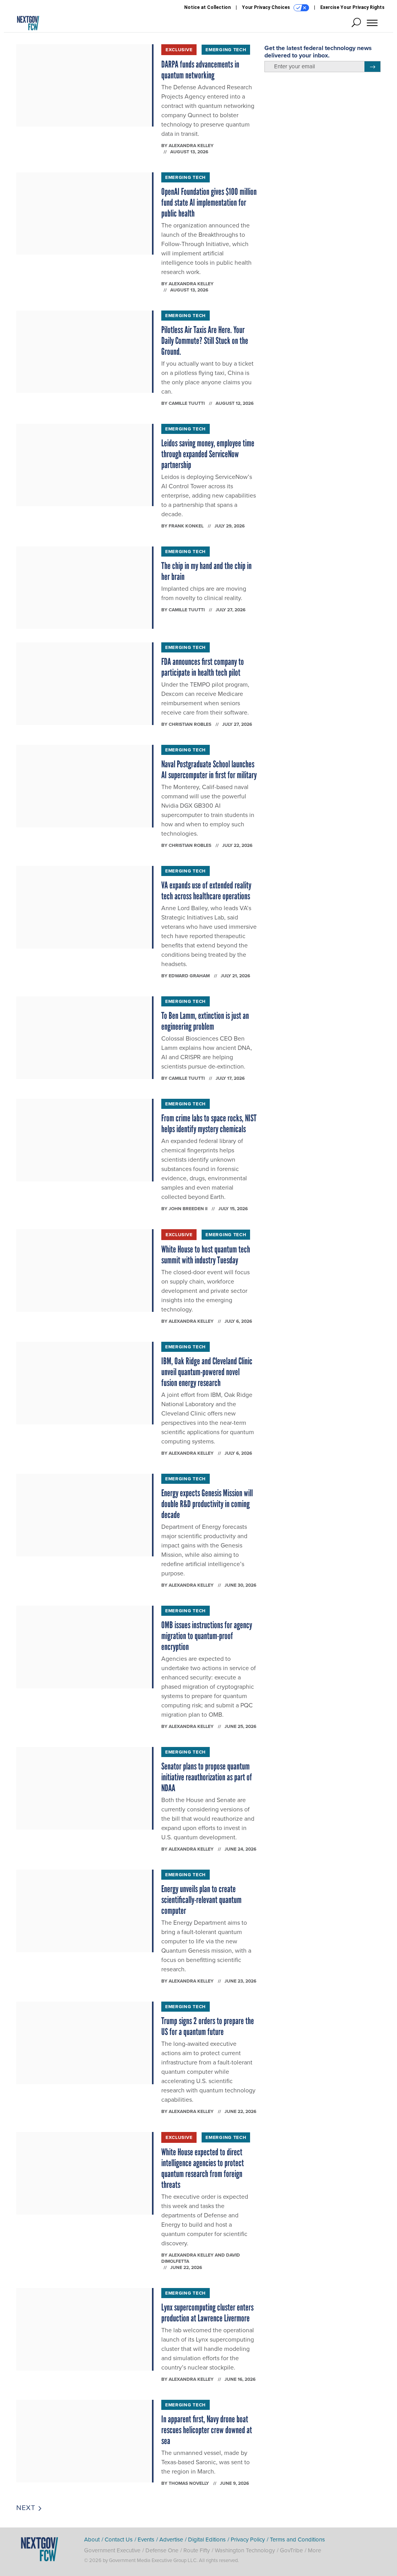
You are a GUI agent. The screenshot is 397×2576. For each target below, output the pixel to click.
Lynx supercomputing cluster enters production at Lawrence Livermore (207, 2313)
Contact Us (119, 2540)
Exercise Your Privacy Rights (352, 7)
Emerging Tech (226, 50)
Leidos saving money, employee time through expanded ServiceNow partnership (208, 454)
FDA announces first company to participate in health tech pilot (203, 667)
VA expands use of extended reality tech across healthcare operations (206, 891)
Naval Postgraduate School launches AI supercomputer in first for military (209, 769)
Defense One (162, 2550)
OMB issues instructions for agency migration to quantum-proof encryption (207, 1636)
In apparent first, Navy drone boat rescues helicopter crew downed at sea (207, 2430)
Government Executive (112, 2550)
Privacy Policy (248, 2540)
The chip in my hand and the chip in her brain (206, 571)
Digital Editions (207, 2540)
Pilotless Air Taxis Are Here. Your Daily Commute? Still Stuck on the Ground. (205, 341)
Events (146, 2540)
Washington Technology (245, 2550)
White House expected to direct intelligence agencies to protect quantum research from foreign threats (203, 2168)
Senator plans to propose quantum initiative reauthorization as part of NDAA (207, 1777)
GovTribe (291, 2550)
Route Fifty (197, 2550)
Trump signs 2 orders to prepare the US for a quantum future (208, 2026)
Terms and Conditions (297, 2540)
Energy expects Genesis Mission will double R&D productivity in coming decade (207, 1504)
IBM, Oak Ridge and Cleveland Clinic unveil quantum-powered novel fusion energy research (207, 1372)
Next (27, 2508)
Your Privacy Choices (267, 7)
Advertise (171, 2540)
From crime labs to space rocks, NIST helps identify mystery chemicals (209, 1123)
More (314, 2550)
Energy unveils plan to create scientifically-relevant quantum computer (201, 1900)
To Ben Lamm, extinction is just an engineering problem (205, 1021)
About (92, 2540)
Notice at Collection (207, 7)
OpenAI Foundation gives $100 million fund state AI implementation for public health (209, 202)
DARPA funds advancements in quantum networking (200, 70)
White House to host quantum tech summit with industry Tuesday (206, 1255)
